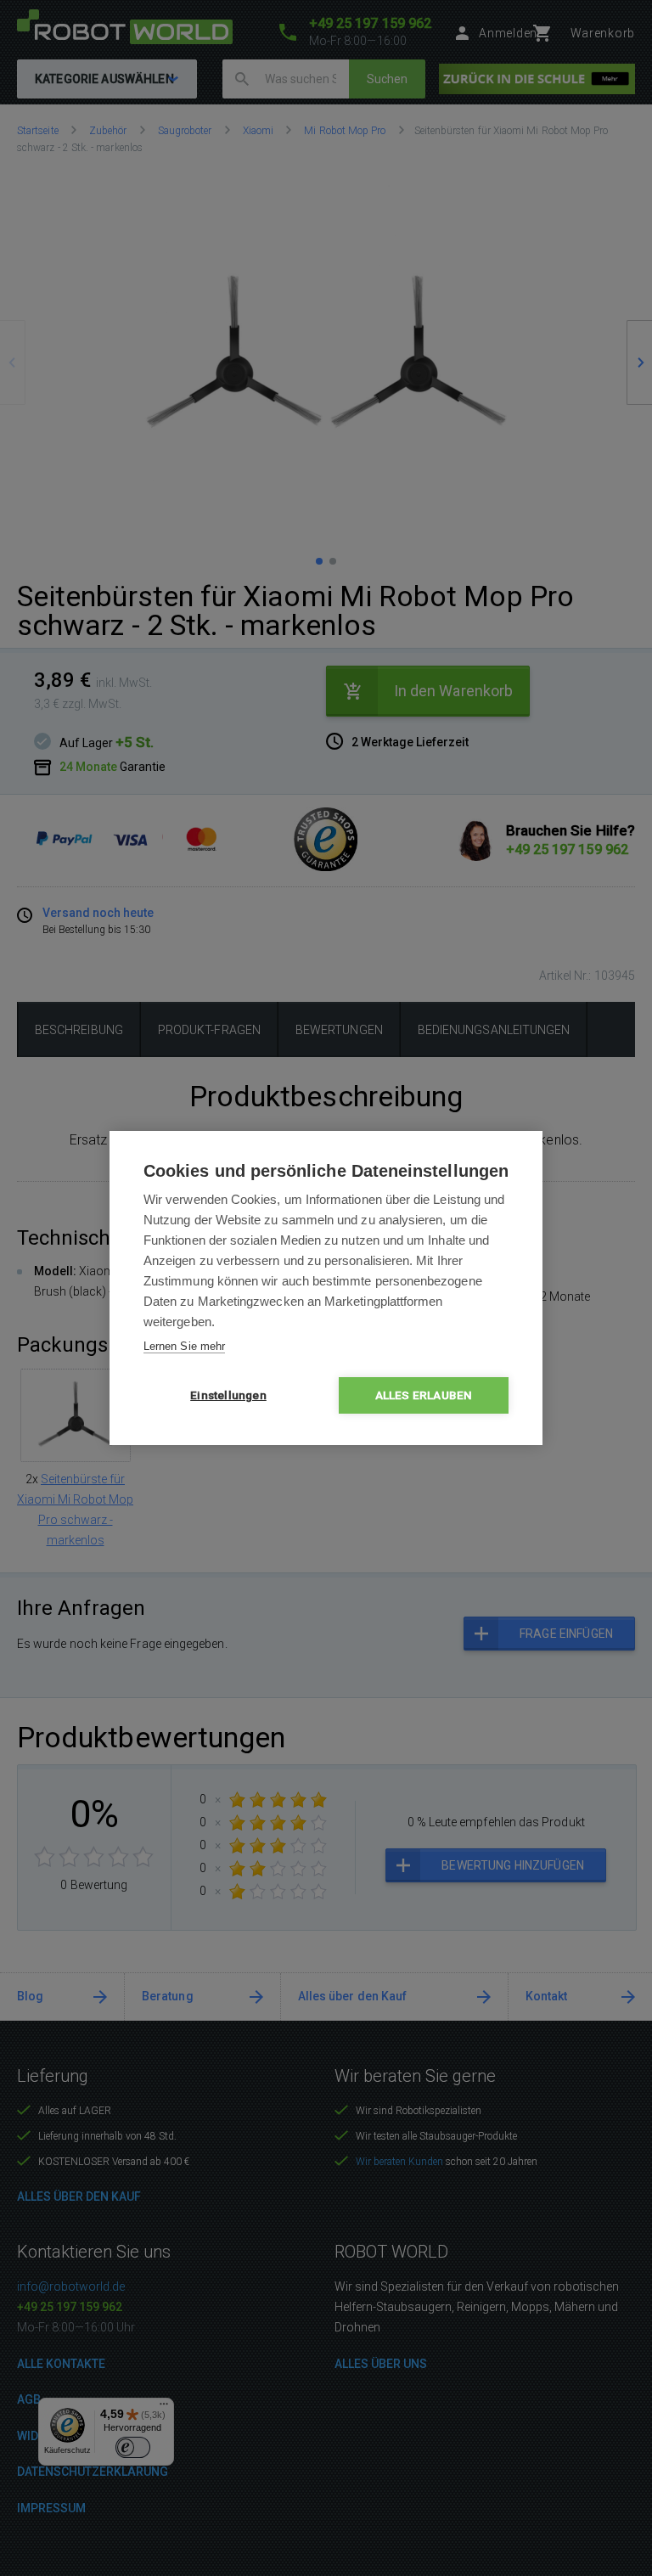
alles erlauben (424, 1395)
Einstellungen (228, 1395)
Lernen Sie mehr (184, 1346)
